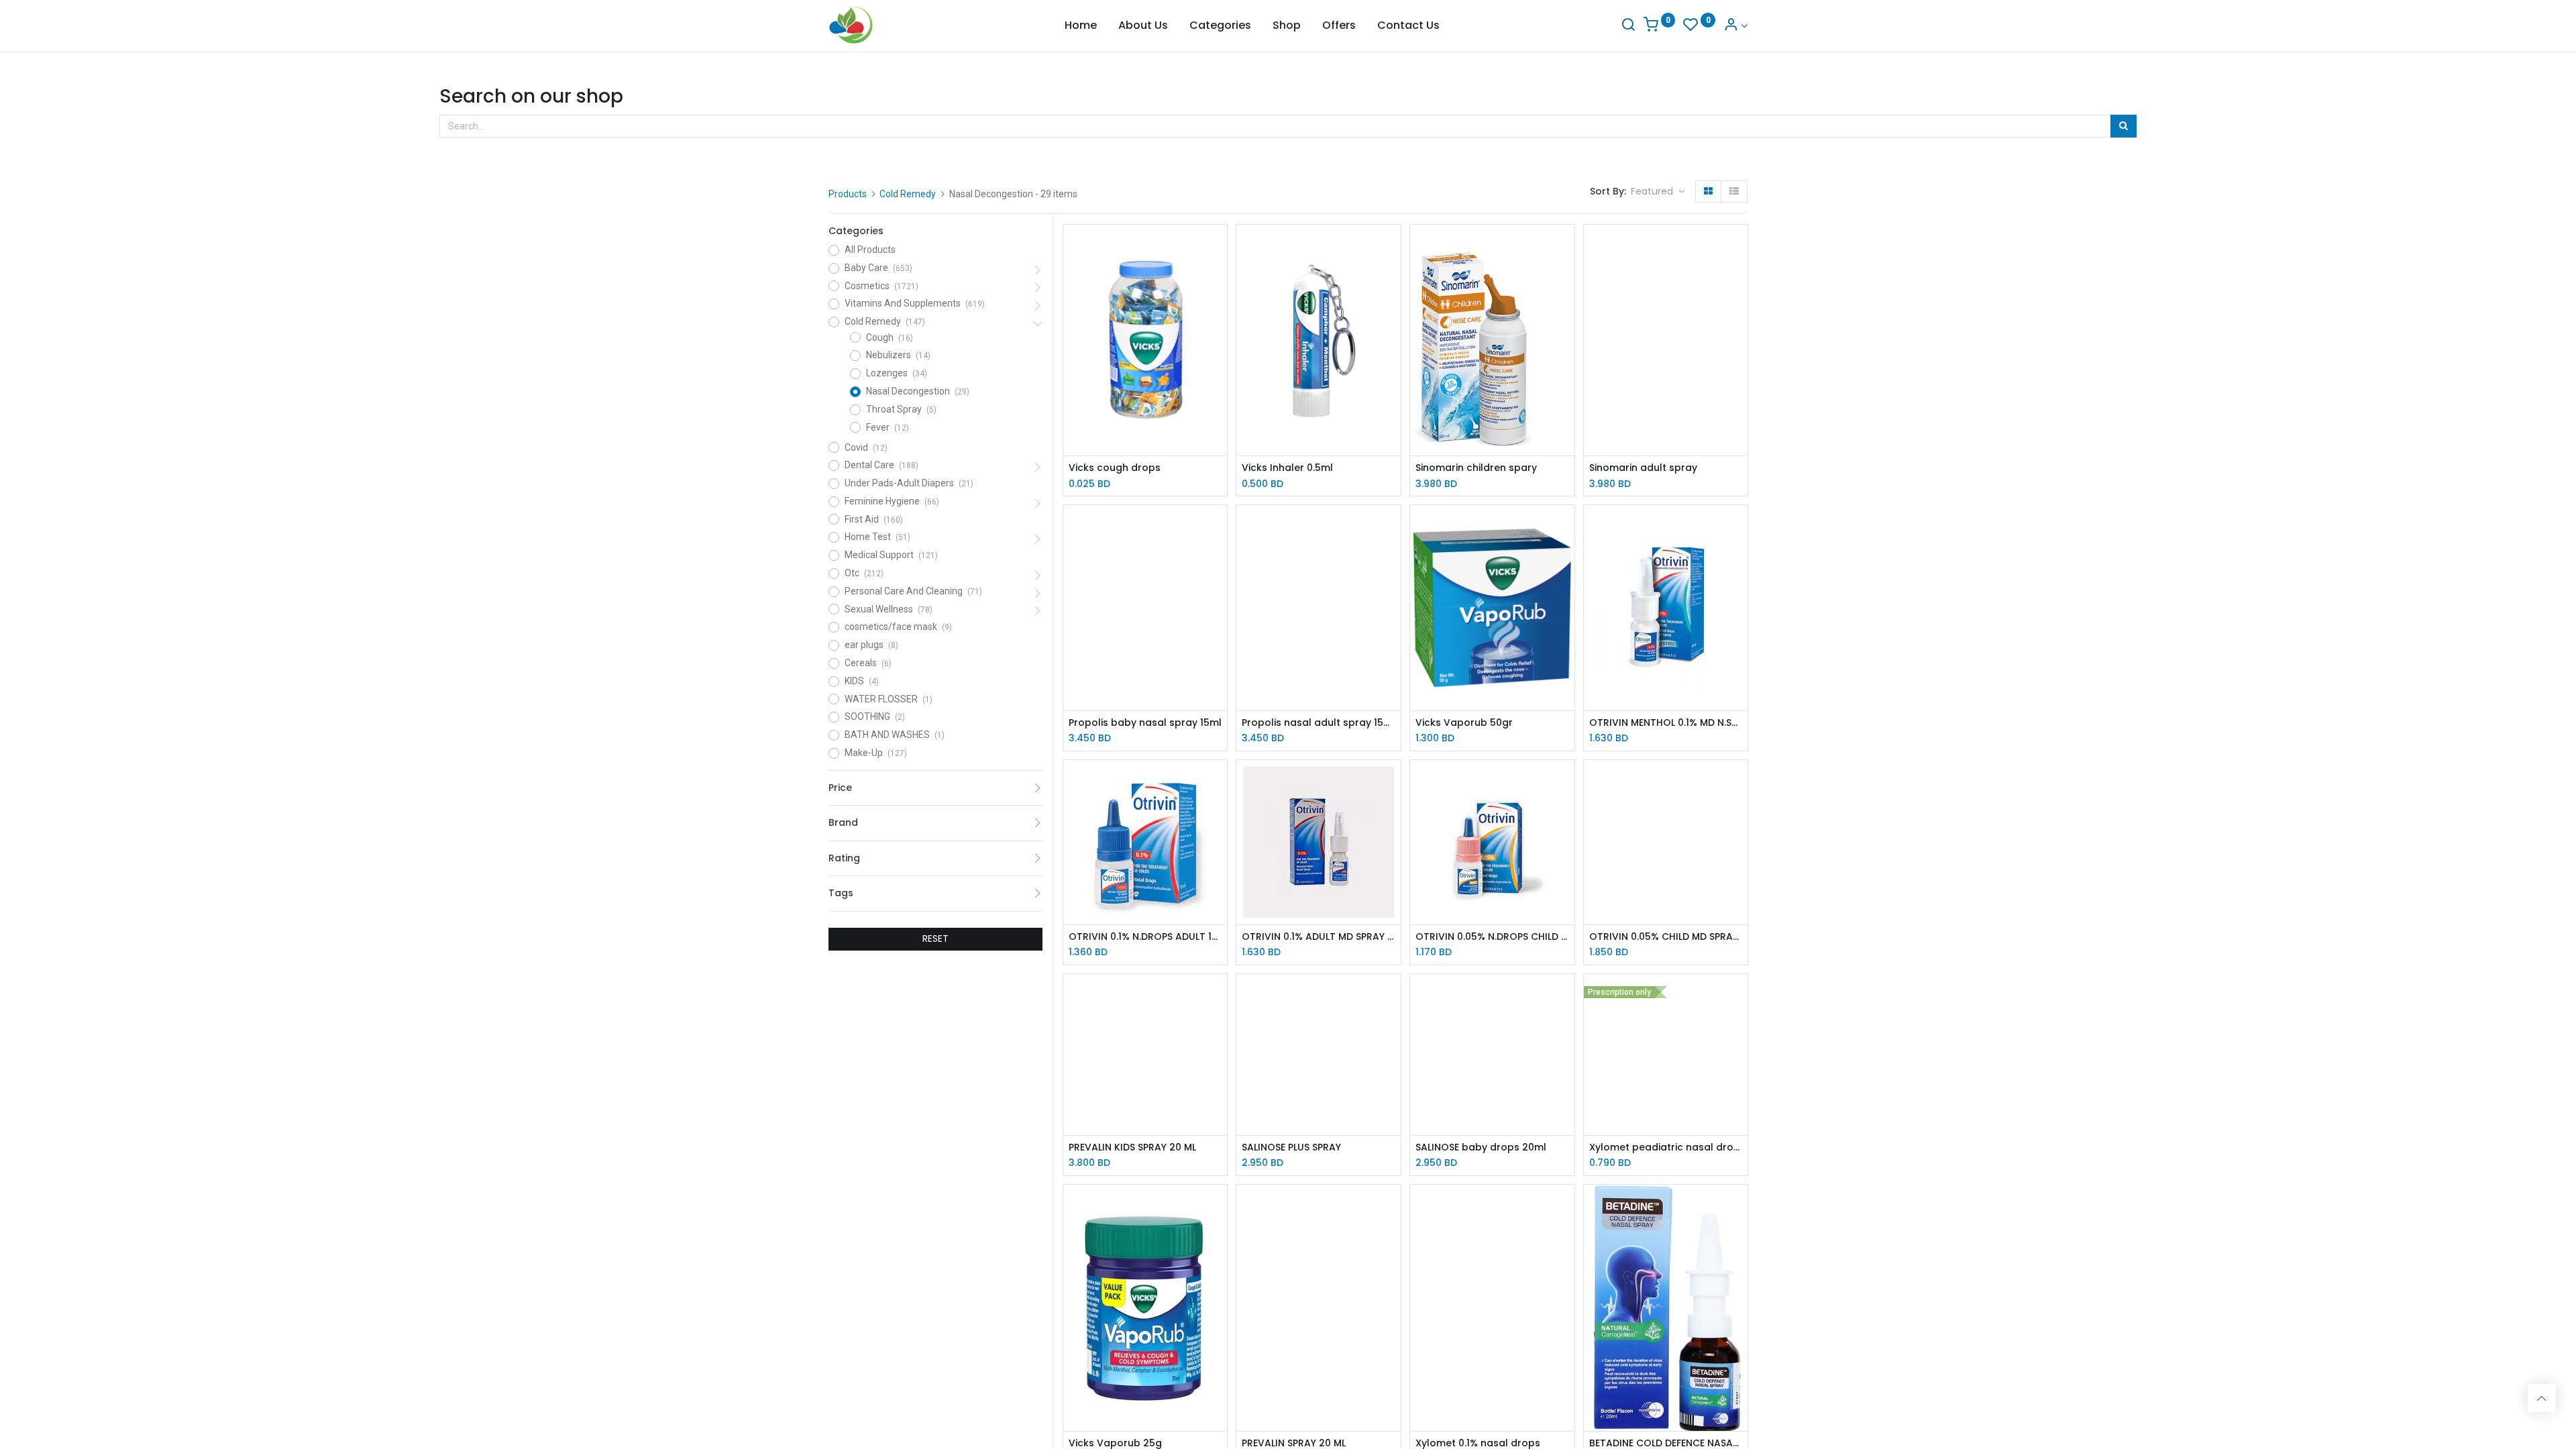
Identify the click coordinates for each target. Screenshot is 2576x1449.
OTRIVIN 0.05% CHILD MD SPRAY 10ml (1666, 937)
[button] (1658, 192)
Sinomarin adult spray (1643, 468)
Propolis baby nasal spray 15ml (1145, 723)
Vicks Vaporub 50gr (1464, 723)
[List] (1734, 192)
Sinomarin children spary (1476, 468)
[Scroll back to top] (2542, 1398)
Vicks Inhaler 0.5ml (1287, 468)
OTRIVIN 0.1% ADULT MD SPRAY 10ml (1319, 937)
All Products (870, 250)
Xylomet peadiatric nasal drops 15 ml (1666, 1147)
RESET (935, 938)
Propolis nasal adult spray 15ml (1319, 723)
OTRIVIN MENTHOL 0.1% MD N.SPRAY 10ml (1666, 723)
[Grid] (1708, 192)
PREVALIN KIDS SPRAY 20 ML (1132, 1147)
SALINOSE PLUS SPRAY (1291, 1147)
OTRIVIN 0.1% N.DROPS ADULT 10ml (1145, 937)
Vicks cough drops (1115, 468)
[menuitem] (1081, 25)
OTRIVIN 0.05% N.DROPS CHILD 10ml (1492, 937)
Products (848, 194)
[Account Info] (1735, 26)
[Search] (1628, 26)
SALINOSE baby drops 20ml (1481, 1147)
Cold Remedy (908, 194)
